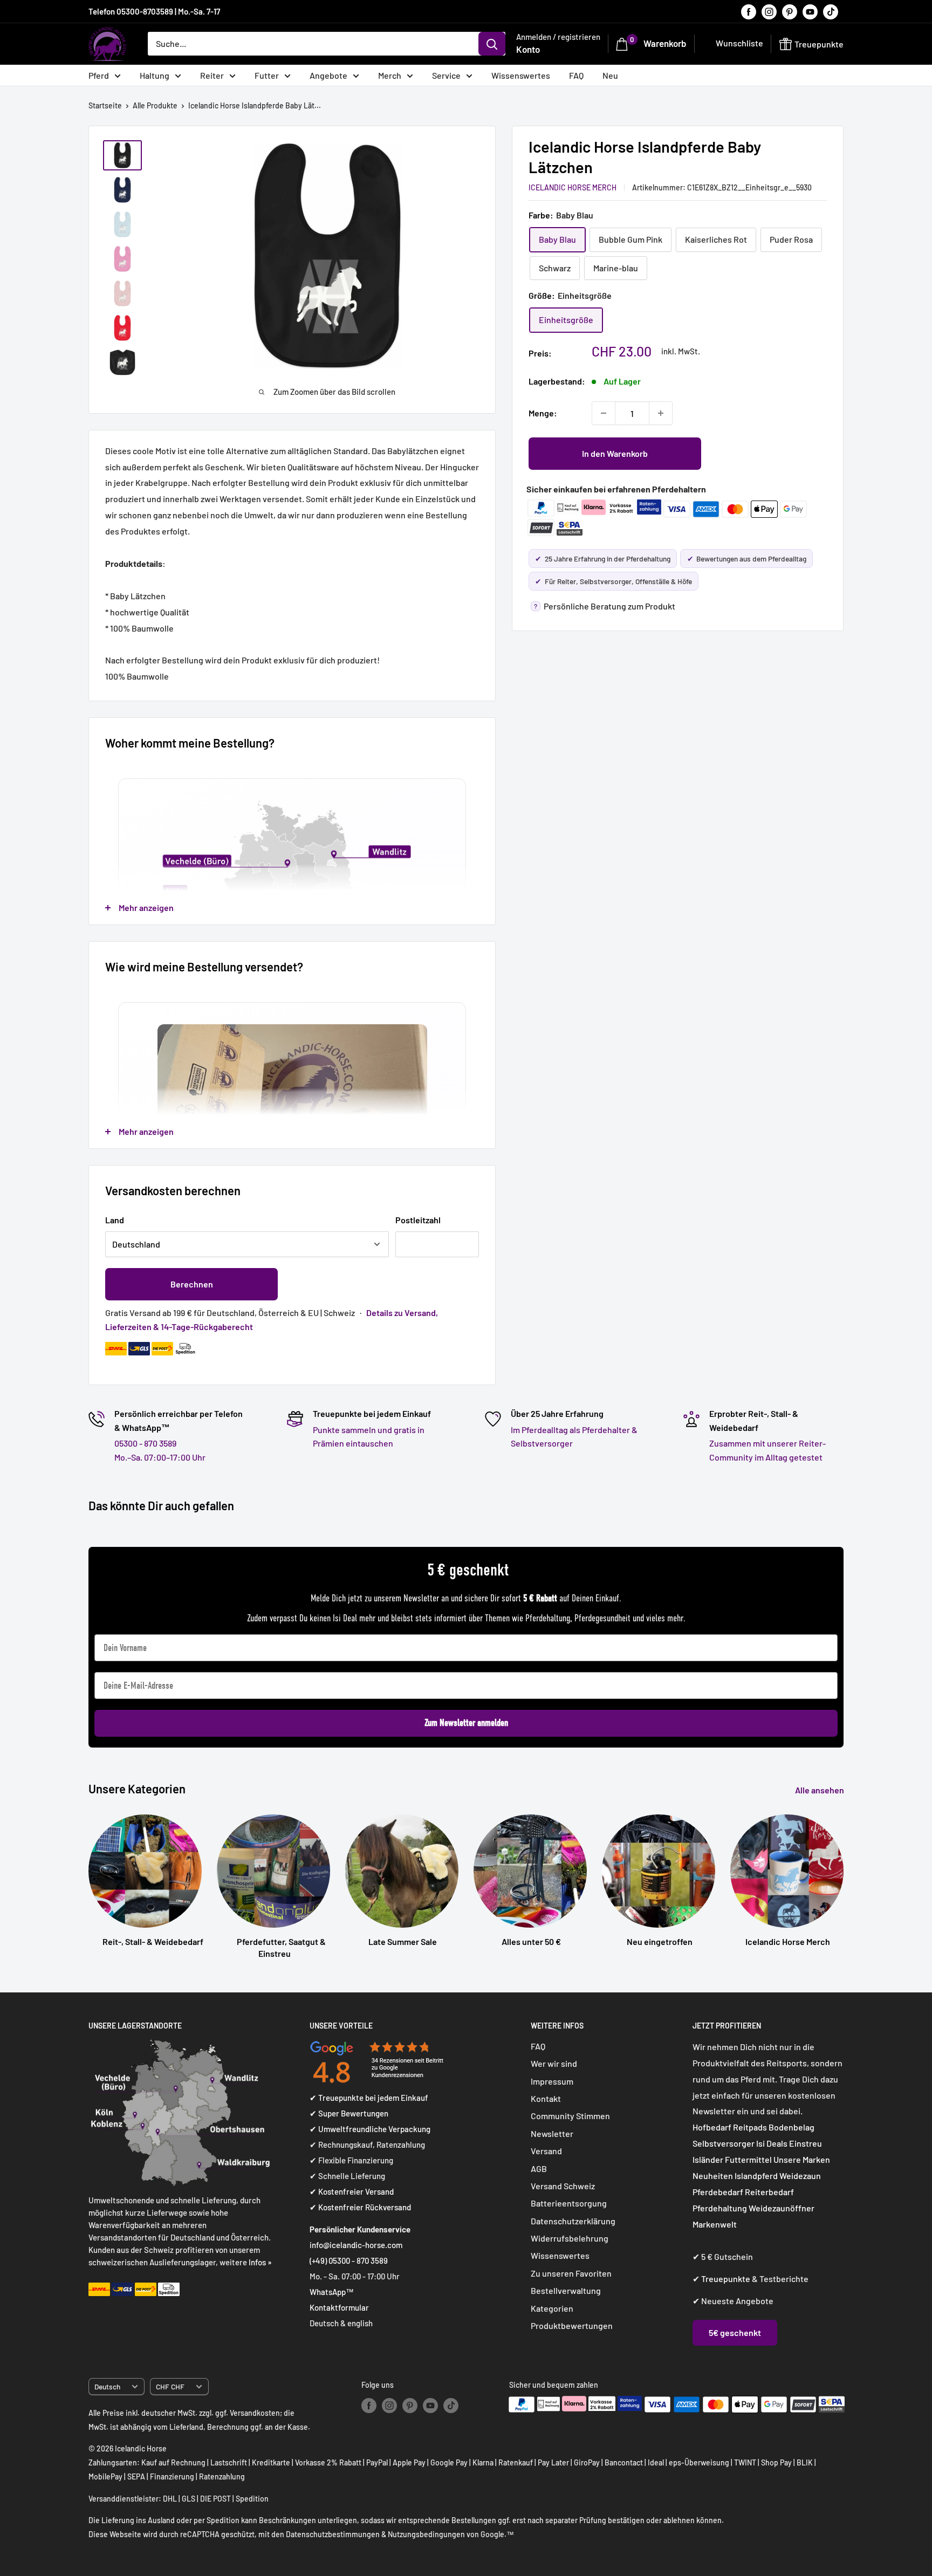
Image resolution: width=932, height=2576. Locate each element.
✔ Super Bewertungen (349, 2113)
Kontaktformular (339, 2307)
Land (115, 1220)
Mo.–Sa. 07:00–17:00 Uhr (160, 1457)
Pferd (99, 75)
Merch (390, 75)
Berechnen (192, 1284)
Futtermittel (748, 2159)
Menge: (543, 413)
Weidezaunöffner (782, 2208)
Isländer (708, 2159)
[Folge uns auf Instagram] (769, 11)
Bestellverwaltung (566, 2290)
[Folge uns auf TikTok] (831, 11)
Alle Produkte (155, 105)
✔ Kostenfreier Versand (352, 2191)
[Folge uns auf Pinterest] (790, 11)
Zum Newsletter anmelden (466, 1723)
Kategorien (552, 2308)
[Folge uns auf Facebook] (749, 11)
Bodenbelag (791, 2127)
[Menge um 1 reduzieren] (604, 413)
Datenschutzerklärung (573, 2221)
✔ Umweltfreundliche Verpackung (370, 2129)
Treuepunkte (726, 2279)
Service (446, 75)
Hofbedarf (712, 2127)
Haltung (155, 75)
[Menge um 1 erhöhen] (661, 413)
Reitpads (750, 2127)
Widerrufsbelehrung (570, 2238)
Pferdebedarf (719, 2192)
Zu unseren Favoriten (571, 2273)
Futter (267, 75)
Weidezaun (800, 2176)
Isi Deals (772, 2143)
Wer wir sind (554, 2063)
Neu (610, 75)
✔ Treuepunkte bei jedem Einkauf (369, 2098)
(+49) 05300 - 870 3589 (349, 2260)
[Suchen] (492, 44)
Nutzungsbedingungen (426, 2534)
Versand (546, 2151)
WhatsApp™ (332, 2292)
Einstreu (806, 2143)
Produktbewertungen (572, 2325)
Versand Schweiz (563, 2186)
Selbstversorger (724, 2143)
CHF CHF (170, 2386)
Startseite (105, 105)
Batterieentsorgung (569, 2203)
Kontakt (546, 2098)
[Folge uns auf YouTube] (810, 11)
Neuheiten (713, 2176)
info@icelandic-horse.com (356, 2245)
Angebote (328, 75)
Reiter (212, 75)
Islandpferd (756, 2176)
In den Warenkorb (615, 453)
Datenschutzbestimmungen (333, 2534)
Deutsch (107, 2386)
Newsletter (552, 2133)
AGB (539, 2169)
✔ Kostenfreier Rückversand (360, 2207)
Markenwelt (715, 2224)
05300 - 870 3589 (145, 1443)
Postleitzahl (418, 1220)
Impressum (552, 2081)
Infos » (260, 2262)
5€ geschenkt (735, 2332)
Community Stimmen (570, 2116)
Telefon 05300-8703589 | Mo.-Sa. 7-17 (154, 11)
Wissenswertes (521, 75)
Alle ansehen (820, 1790)
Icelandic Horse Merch (573, 187)
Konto (528, 49)
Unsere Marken (802, 2159)
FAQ (576, 75)
